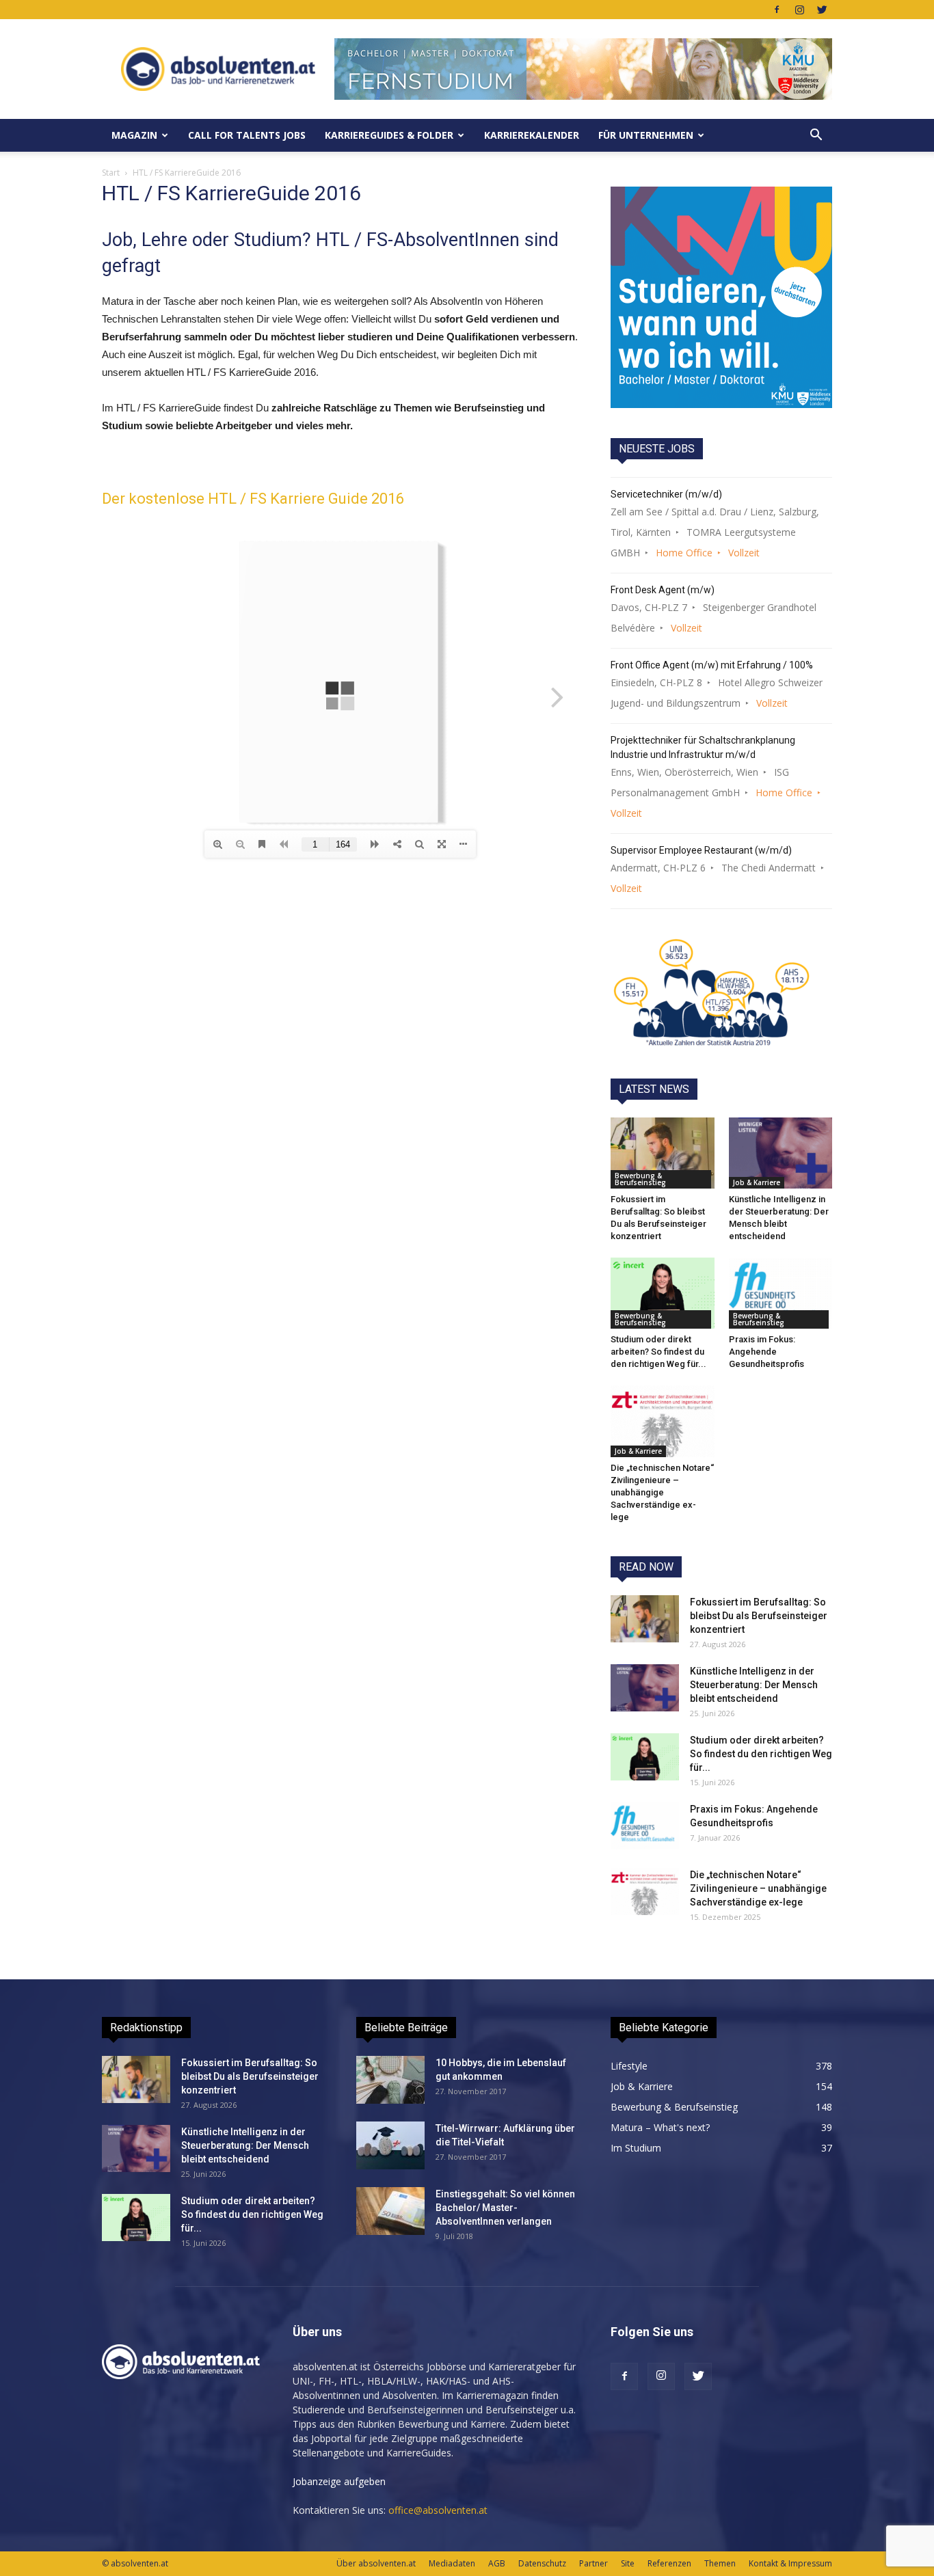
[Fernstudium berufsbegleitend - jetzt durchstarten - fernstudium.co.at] (721, 297)
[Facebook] (777, 10)
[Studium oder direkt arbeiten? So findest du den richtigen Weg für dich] (663, 1293)
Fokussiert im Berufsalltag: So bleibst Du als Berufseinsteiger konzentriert (759, 1616)
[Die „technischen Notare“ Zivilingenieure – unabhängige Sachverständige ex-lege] (663, 1421)
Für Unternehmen (646, 135)
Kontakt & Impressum (790, 2563)
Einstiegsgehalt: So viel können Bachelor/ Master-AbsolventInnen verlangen (505, 2208)
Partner (593, 2563)
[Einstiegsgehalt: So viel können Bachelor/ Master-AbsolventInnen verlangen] (390, 2211)
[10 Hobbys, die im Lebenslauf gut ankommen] (390, 2080)
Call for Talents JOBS (247, 135)
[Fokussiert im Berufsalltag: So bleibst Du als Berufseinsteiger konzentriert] (663, 1153)
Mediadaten (452, 2563)
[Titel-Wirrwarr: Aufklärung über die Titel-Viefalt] (390, 2145)
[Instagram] (799, 10)
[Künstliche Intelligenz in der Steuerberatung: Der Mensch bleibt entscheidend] (781, 1153)
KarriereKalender (532, 135)
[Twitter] (822, 10)
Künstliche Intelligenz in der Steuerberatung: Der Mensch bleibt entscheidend (754, 1685)
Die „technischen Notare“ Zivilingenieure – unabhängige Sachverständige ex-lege (662, 1492)
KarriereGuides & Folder (389, 135)
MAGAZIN (134, 135)
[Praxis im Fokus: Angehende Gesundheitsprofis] (781, 1293)
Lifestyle (629, 2066)
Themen (720, 2563)
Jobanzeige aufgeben (339, 2481)
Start (111, 173)
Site (628, 2563)
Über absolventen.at (376, 2563)
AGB (497, 2563)
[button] (816, 135)
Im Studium (636, 2148)
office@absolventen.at (438, 2510)
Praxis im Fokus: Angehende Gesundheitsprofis (766, 1352)
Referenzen (669, 2563)
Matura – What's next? (660, 2127)
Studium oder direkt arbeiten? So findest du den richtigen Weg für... (658, 1352)
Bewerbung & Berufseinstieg (640, 1179)
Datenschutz (542, 2563)
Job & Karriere (757, 1182)
